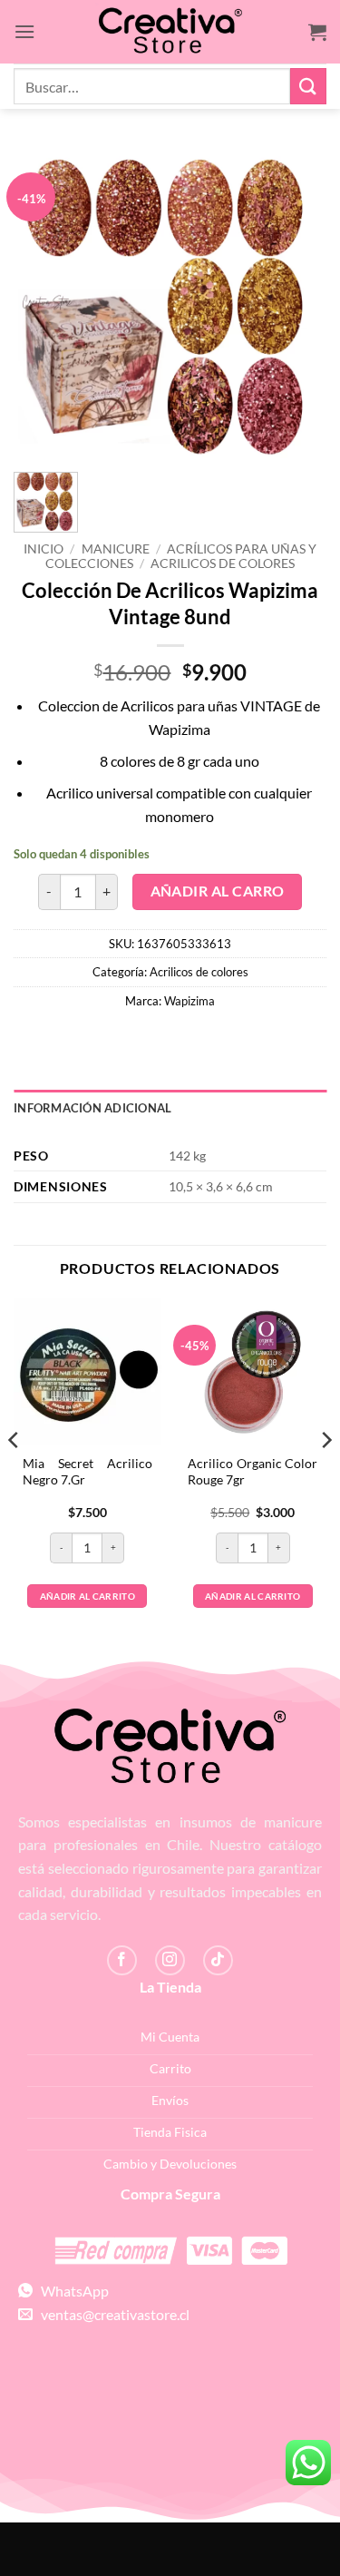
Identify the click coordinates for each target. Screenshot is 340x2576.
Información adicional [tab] (92, 1108)
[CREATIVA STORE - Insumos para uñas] (170, 32)
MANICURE (116, 549)
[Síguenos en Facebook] (122, 1960)
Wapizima (189, 1001)
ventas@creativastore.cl (111, 2314)
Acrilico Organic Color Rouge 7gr (253, 1472)
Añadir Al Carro (218, 891)
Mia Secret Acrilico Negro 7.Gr (87, 1472)
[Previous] (15, 1476)
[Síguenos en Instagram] (170, 1960)
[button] (24, 31)
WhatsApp (71, 2291)
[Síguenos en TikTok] (218, 1960)
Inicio (44, 549)
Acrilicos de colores (223, 563)
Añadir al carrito (87, 1596)
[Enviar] (308, 86)
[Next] (325, 1476)
